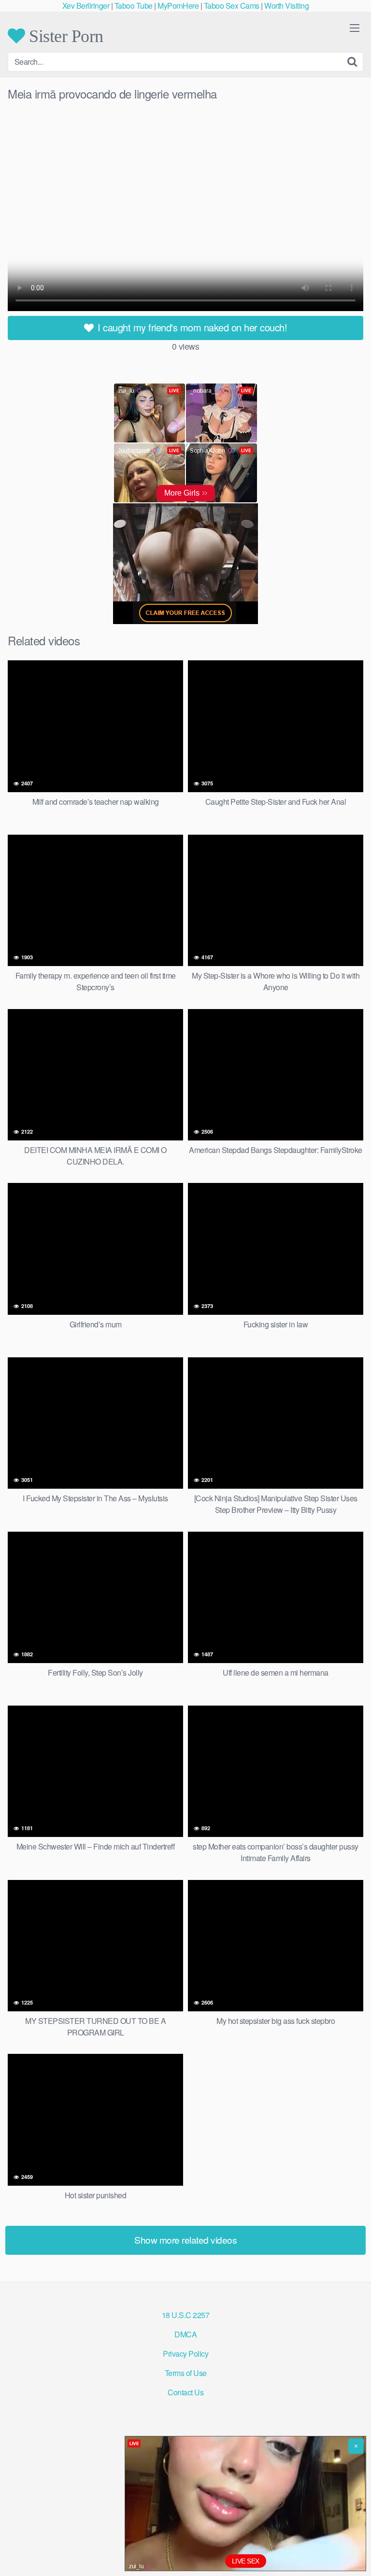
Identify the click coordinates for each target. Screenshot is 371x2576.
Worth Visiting (286, 6)
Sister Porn (64, 36)
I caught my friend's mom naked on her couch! (191, 327)
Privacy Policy (185, 2354)
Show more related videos (185, 2240)
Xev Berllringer (86, 6)
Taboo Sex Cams (232, 6)
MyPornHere (178, 6)
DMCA (185, 2334)
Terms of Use (186, 2373)
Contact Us (185, 2392)
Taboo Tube (134, 6)
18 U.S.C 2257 (186, 2315)
